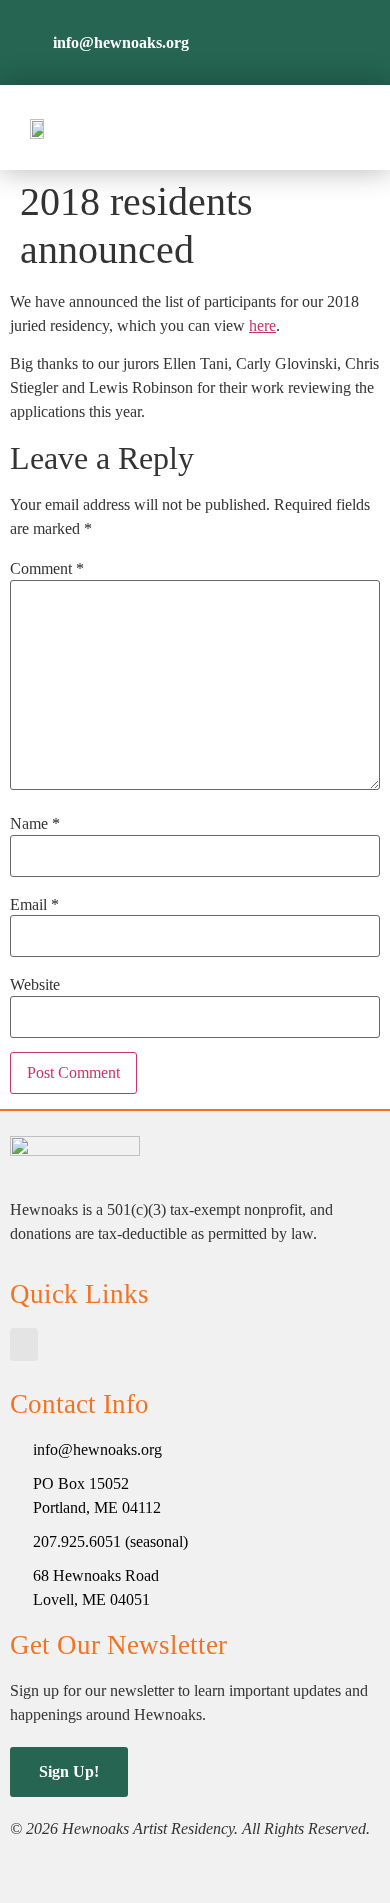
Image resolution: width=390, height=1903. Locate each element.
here (262, 325)
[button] (345, 128)
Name (35, 824)
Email (34, 905)
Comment (47, 569)
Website (35, 985)
